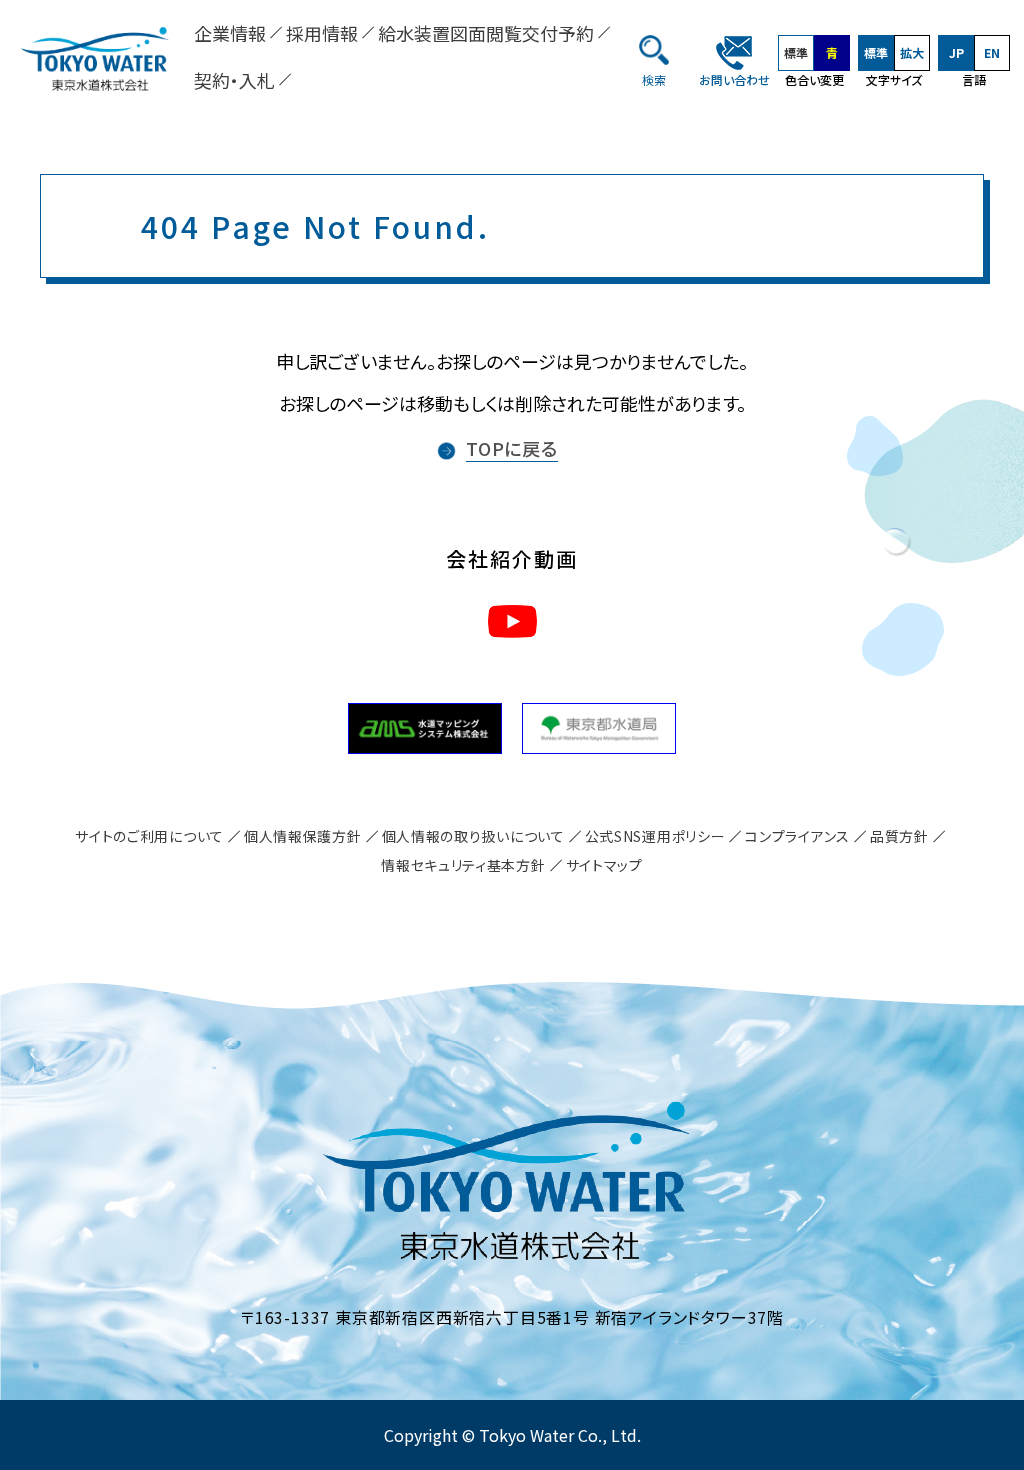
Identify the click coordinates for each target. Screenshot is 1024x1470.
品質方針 (899, 836)
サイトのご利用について (149, 836)
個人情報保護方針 (303, 836)
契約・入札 (234, 80)
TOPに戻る (512, 448)
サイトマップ (604, 865)
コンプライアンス (797, 836)
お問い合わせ (734, 79)
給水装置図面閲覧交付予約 (486, 33)
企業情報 (230, 33)
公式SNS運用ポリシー (655, 836)
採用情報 (322, 33)
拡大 (912, 52)
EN (992, 52)
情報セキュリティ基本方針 (463, 865)
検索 (654, 79)
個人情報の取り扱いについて (473, 836)
